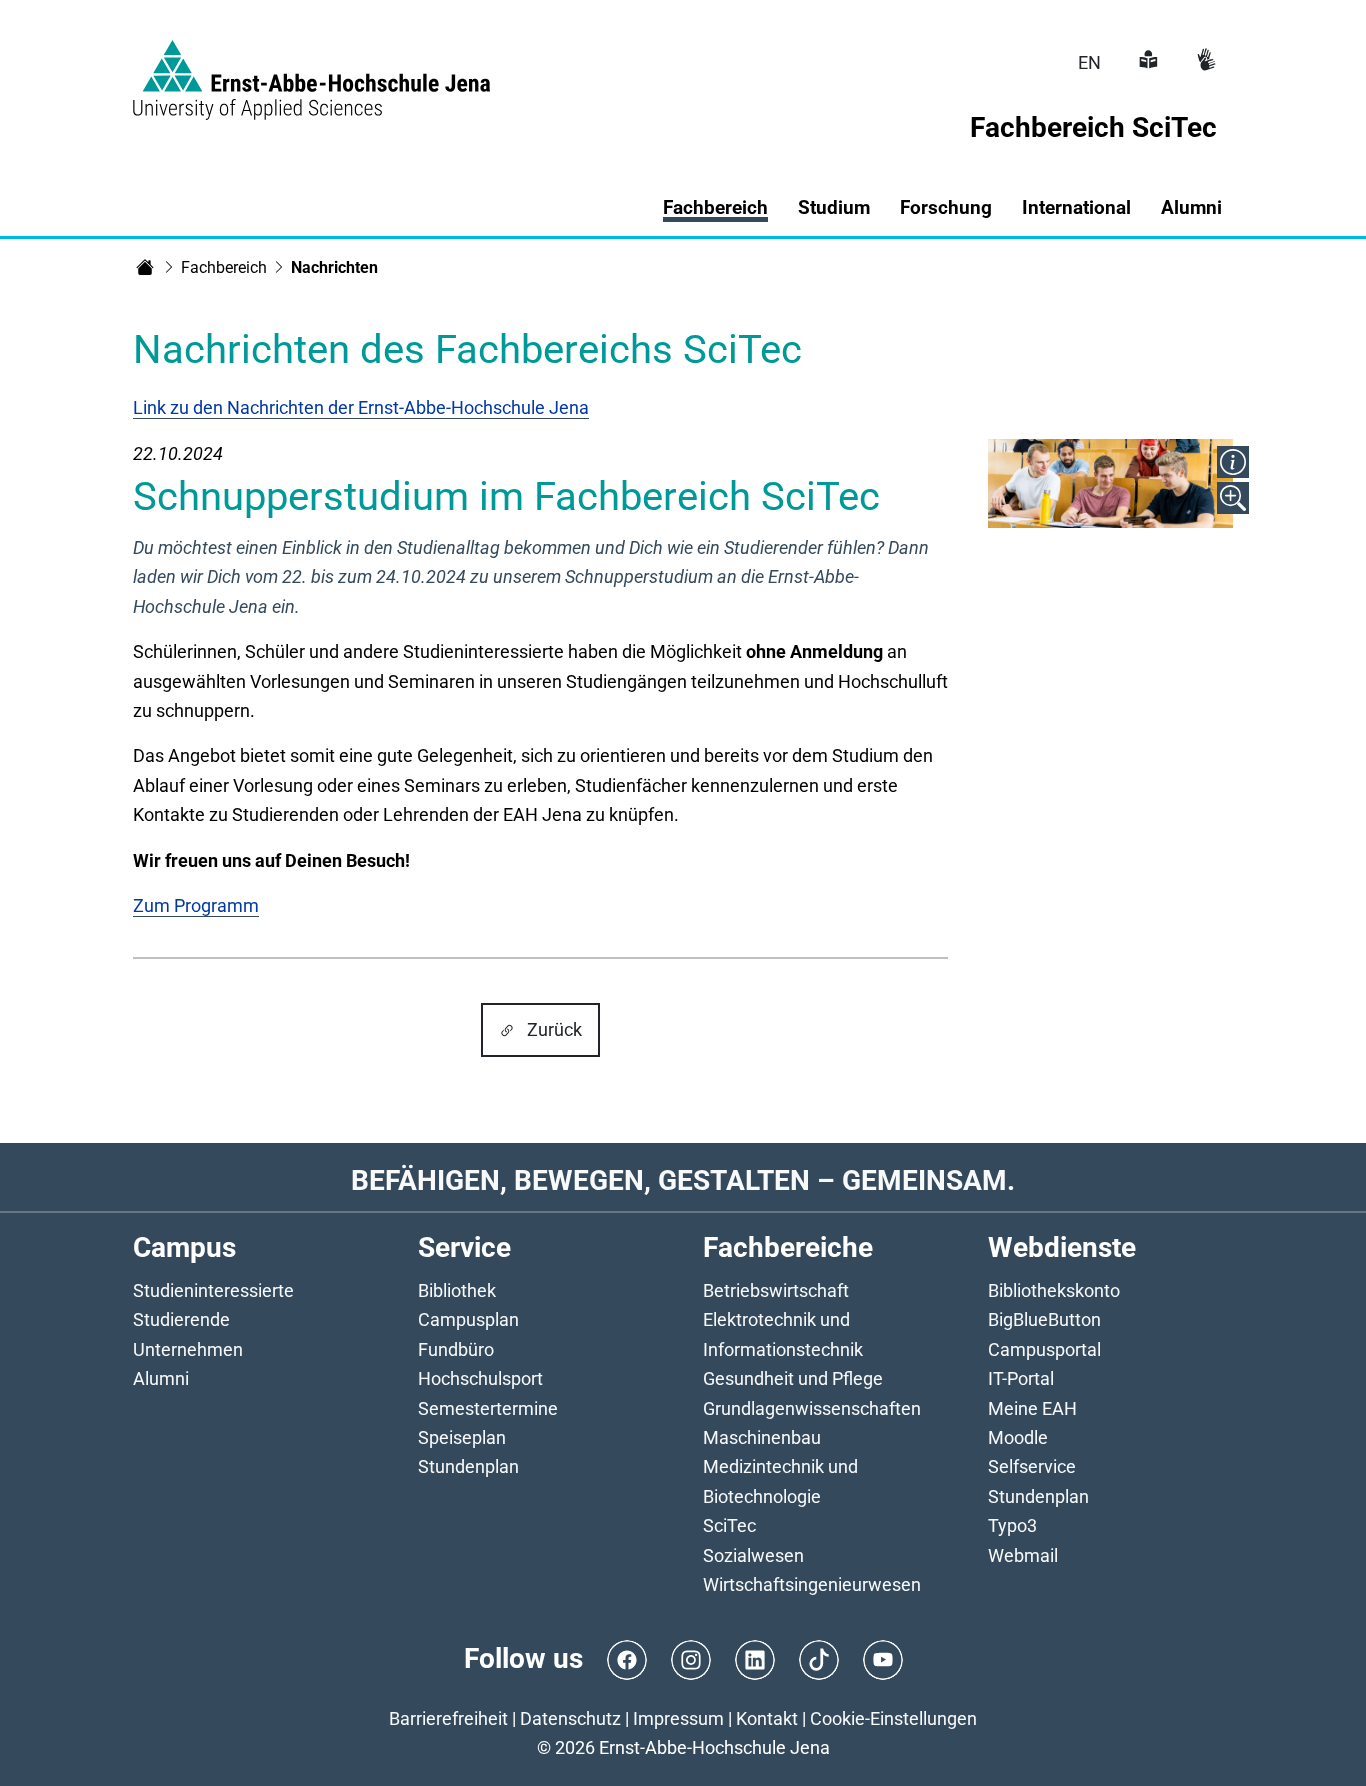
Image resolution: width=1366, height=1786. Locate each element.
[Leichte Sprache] (1146, 62)
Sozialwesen (753, 1555)
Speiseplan (462, 1437)
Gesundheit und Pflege (793, 1378)
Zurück (554, 1029)
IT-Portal (1021, 1378)
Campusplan (468, 1319)
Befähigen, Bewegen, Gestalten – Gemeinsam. (683, 1180)
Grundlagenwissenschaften (812, 1408)
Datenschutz (570, 1718)
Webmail (1023, 1555)
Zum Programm (196, 905)
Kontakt (767, 1718)
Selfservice (1032, 1466)
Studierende (181, 1319)
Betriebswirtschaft (776, 1290)
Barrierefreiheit (448, 1718)
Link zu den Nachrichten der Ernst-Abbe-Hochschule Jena (361, 407)
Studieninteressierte (213, 1290)
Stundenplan (468, 1466)
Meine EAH (1032, 1408)
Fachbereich (224, 267)
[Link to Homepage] (311, 68)
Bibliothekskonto (1054, 1290)
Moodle (1018, 1437)
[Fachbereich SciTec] (145, 267)
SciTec (729, 1525)
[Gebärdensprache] (1204, 62)
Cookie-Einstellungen (893, 1718)
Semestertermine (488, 1408)
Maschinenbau (762, 1437)
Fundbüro (456, 1349)
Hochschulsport (480, 1378)
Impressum (678, 1718)
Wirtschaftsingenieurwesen (812, 1584)
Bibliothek (457, 1290)
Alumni (1191, 207)
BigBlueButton (1044, 1319)
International (1076, 207)
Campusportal (1044, 1349)
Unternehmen (188, 1349)
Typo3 (1012, 1525)
